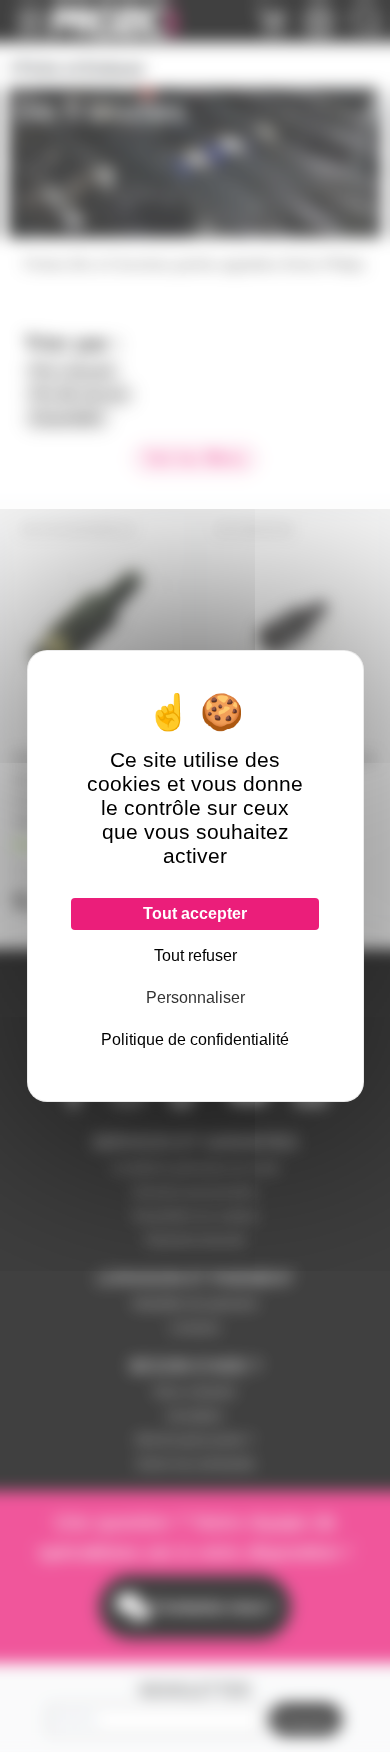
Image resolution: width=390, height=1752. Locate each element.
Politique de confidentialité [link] (195, 1039)
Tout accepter (195, 913)
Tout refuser (195, 955)
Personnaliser (195, 997)
